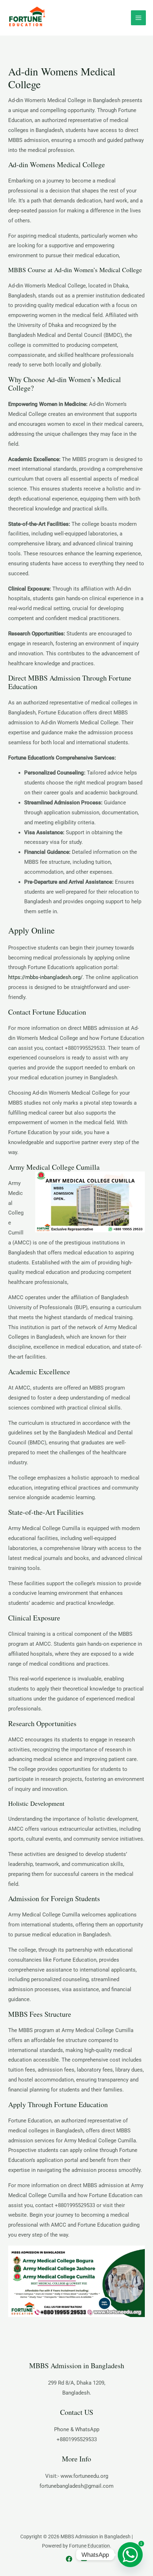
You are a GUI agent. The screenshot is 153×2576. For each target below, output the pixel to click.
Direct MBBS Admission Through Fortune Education (70, 682)
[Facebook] (69, 2559)
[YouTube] (84, 2559)
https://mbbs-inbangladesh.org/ (45, 977)
